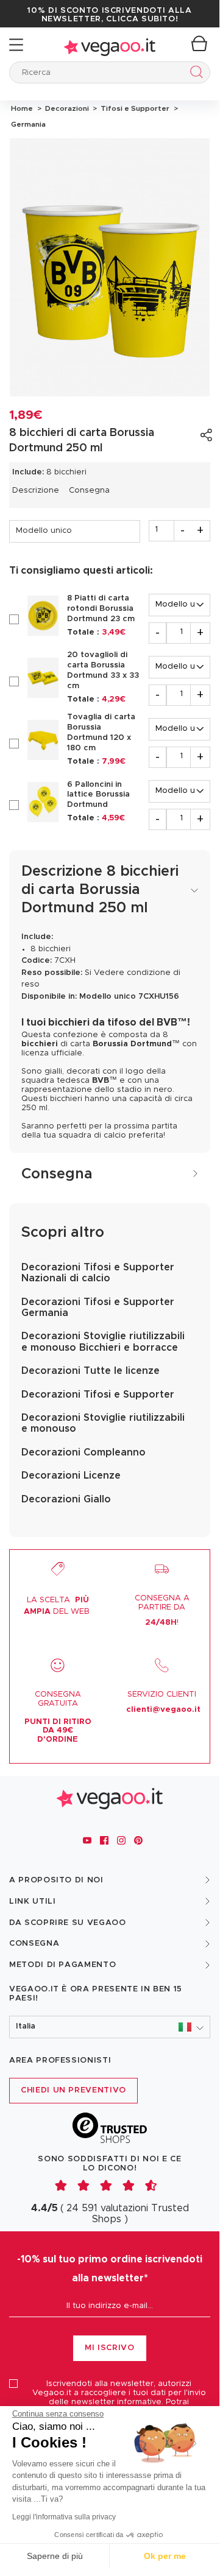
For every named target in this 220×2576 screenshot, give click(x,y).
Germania (27, 124)
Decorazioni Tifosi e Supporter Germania (98, 1307)
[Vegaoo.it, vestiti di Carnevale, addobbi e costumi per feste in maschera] (110, 45)
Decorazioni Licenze (71, 1476)
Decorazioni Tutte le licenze (90, 1371)
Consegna (89, 491)
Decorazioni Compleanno (83, 1452)
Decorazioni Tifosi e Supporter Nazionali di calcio (98, 1273)
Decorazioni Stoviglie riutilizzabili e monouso (103, 1423)
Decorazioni (66, 108)
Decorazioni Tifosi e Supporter (98, 1395)
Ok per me (165, 2556)
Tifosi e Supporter (134, 108)
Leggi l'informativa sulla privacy (64, 2517)
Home (22, 108)
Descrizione (36, 491)
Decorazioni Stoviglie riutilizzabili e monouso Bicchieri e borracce (103, 1342)
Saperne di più (55, 2556)
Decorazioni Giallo (66, 1499)
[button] (110, 2027)
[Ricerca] (194, 74)
